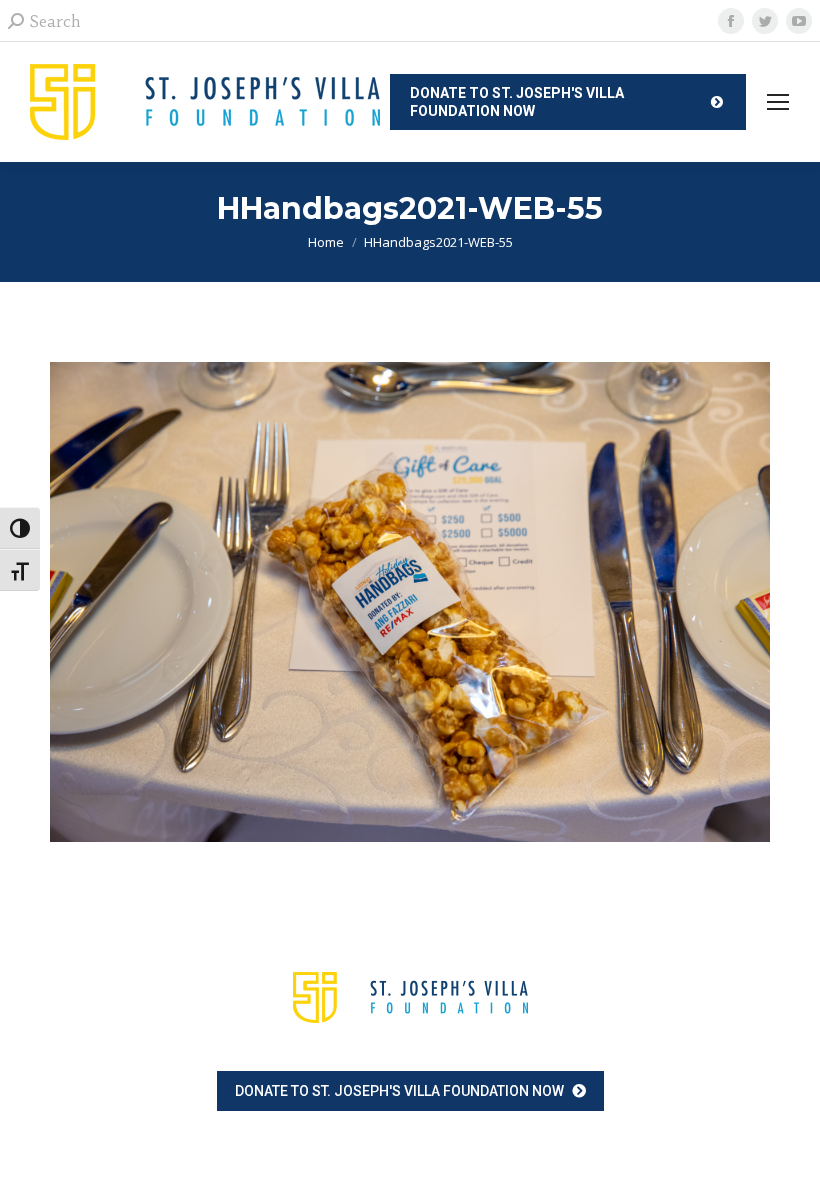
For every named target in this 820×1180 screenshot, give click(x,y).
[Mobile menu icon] (778, 102)
